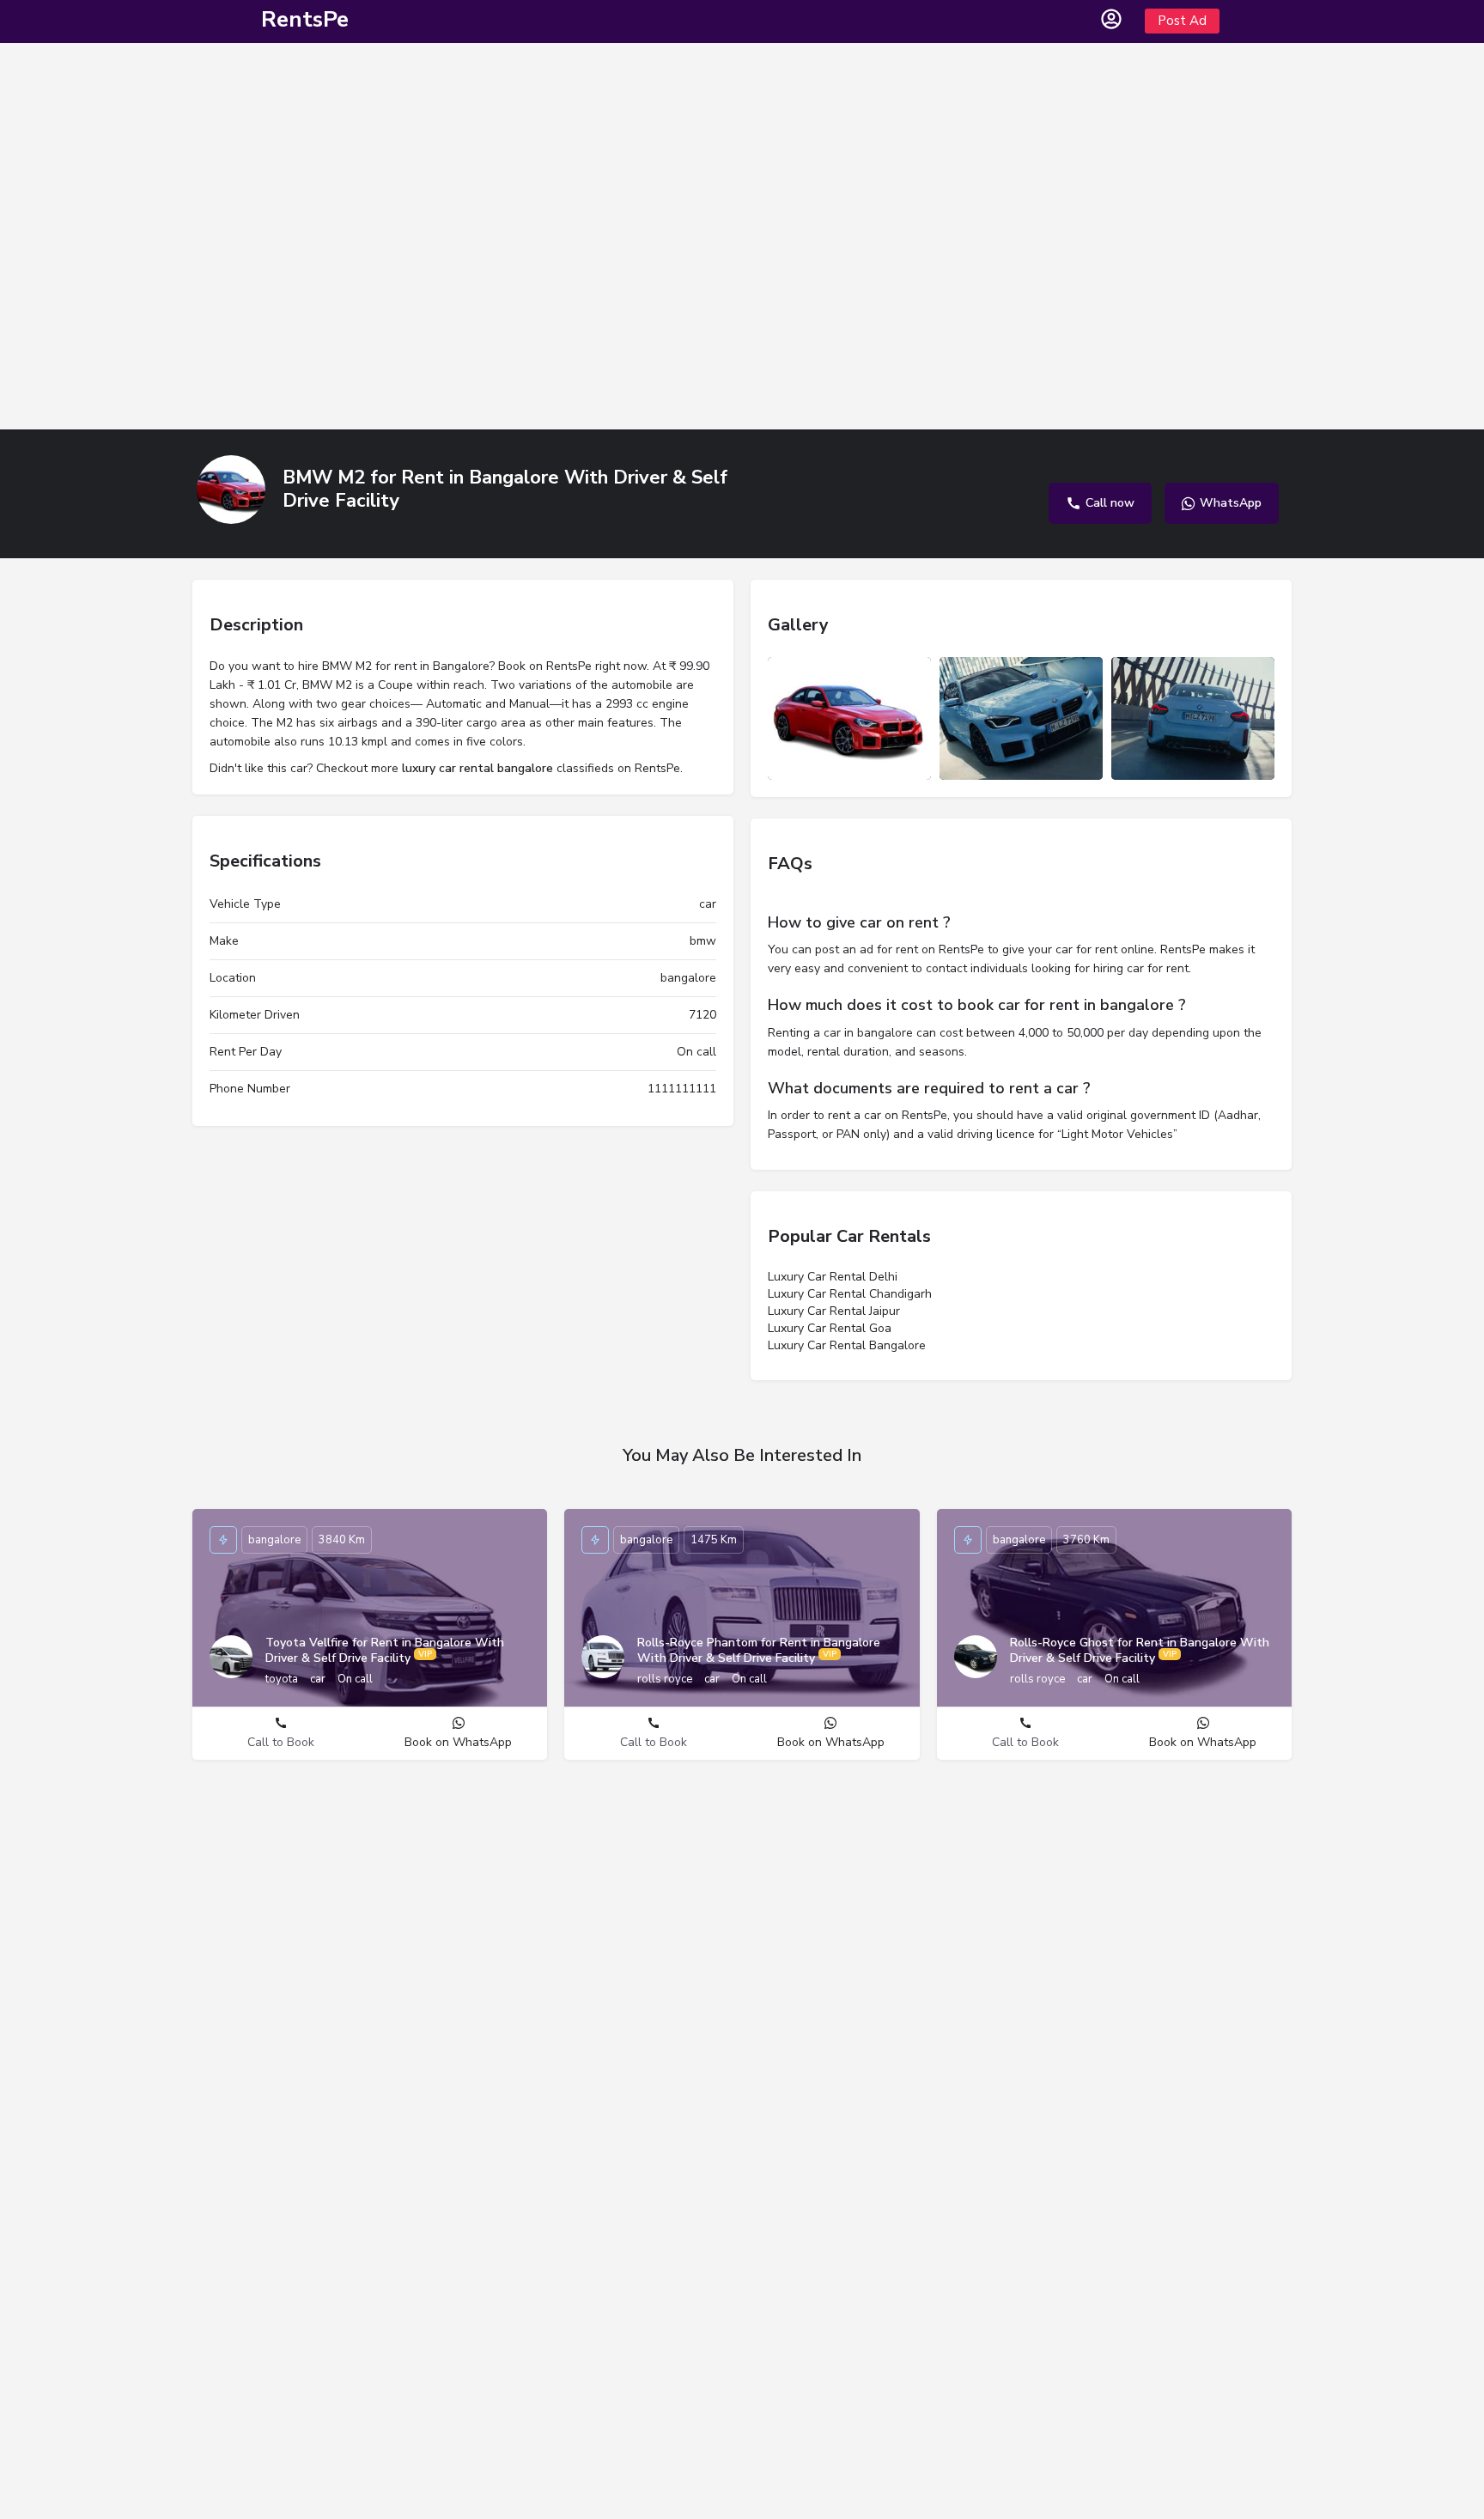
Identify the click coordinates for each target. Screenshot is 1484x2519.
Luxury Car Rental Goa (830, 1328)
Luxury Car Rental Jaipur (834, 1311)
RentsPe (305, 19)
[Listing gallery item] (849, 718)
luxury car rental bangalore (477, 768)
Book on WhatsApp (458, 1742)
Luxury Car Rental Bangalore (847, 1345)
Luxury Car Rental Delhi (833, 1277)
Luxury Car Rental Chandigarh (850, 1294)
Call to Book (281, 1742)
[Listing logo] (231, 490)
